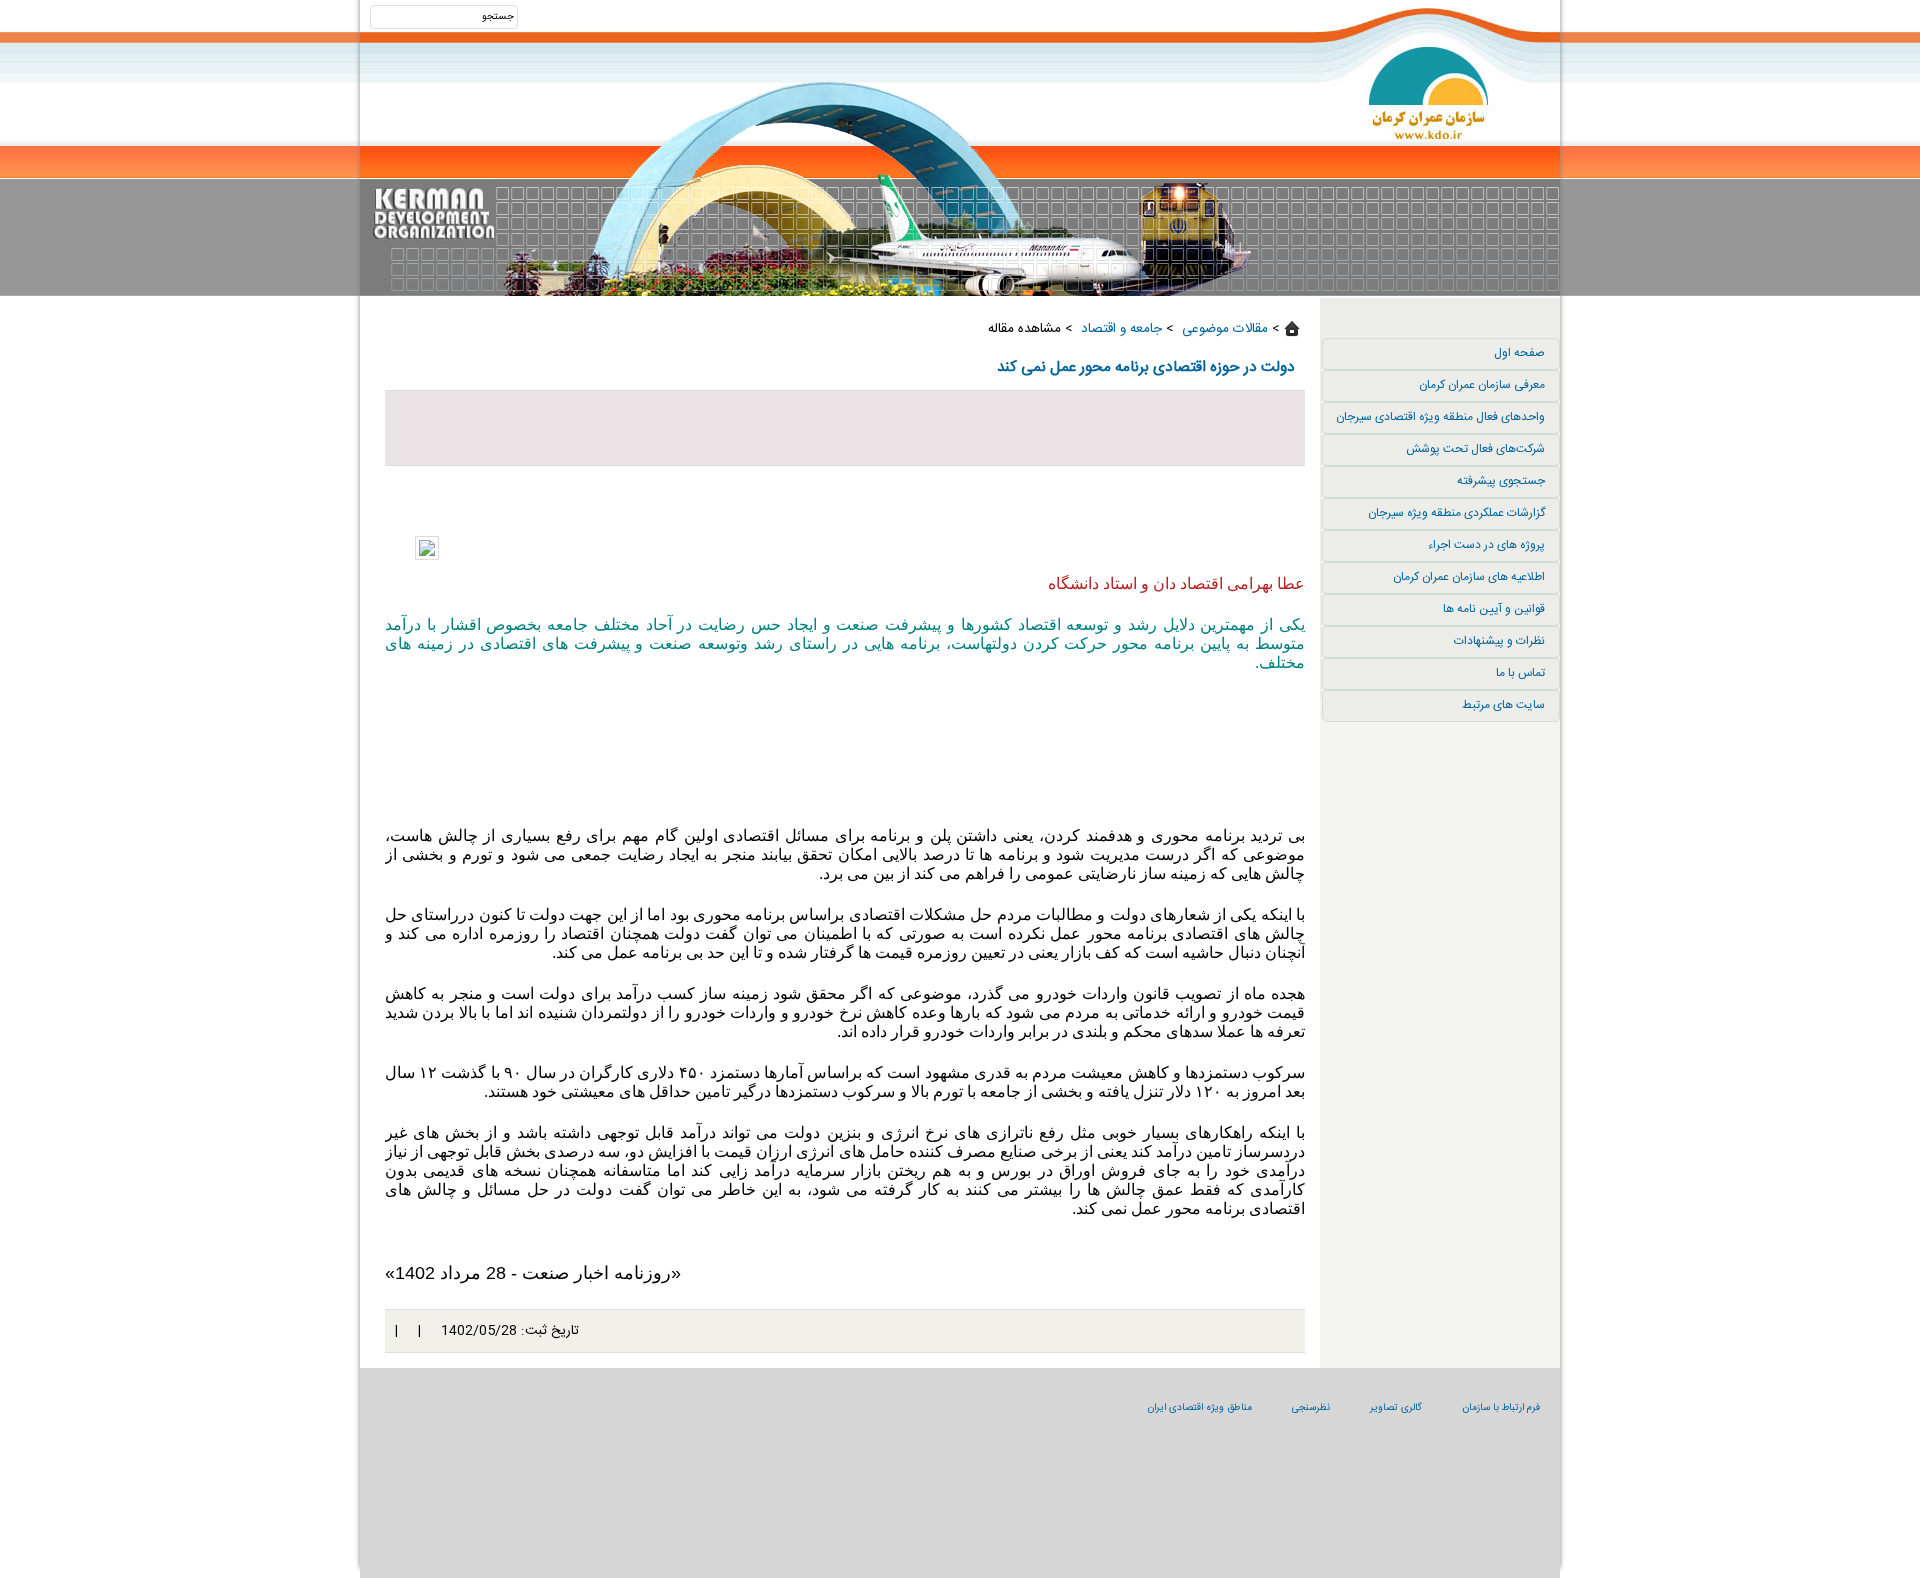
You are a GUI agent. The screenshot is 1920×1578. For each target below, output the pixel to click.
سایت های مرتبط (1503, 705)
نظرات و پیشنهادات (1499, 641)
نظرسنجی (1311, 1408)
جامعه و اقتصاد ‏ (1119, 329)
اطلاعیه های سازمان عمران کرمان (1469, 577)
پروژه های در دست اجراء (1486, 545)
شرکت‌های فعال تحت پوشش (1475, 449)
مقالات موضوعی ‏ (1223, 329)
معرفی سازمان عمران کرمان (1482, 385)
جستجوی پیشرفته (1501, 481)
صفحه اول (1519, 353)
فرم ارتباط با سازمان (1501, 1408)
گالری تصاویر (1396, 1408)
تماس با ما (1520, 673)
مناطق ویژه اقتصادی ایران (1199, 1408)
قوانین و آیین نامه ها (1494, 609)
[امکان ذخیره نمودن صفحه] (845, 428)
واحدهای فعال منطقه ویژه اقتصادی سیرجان (1440, 417)
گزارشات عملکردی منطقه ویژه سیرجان (1456, 513)
